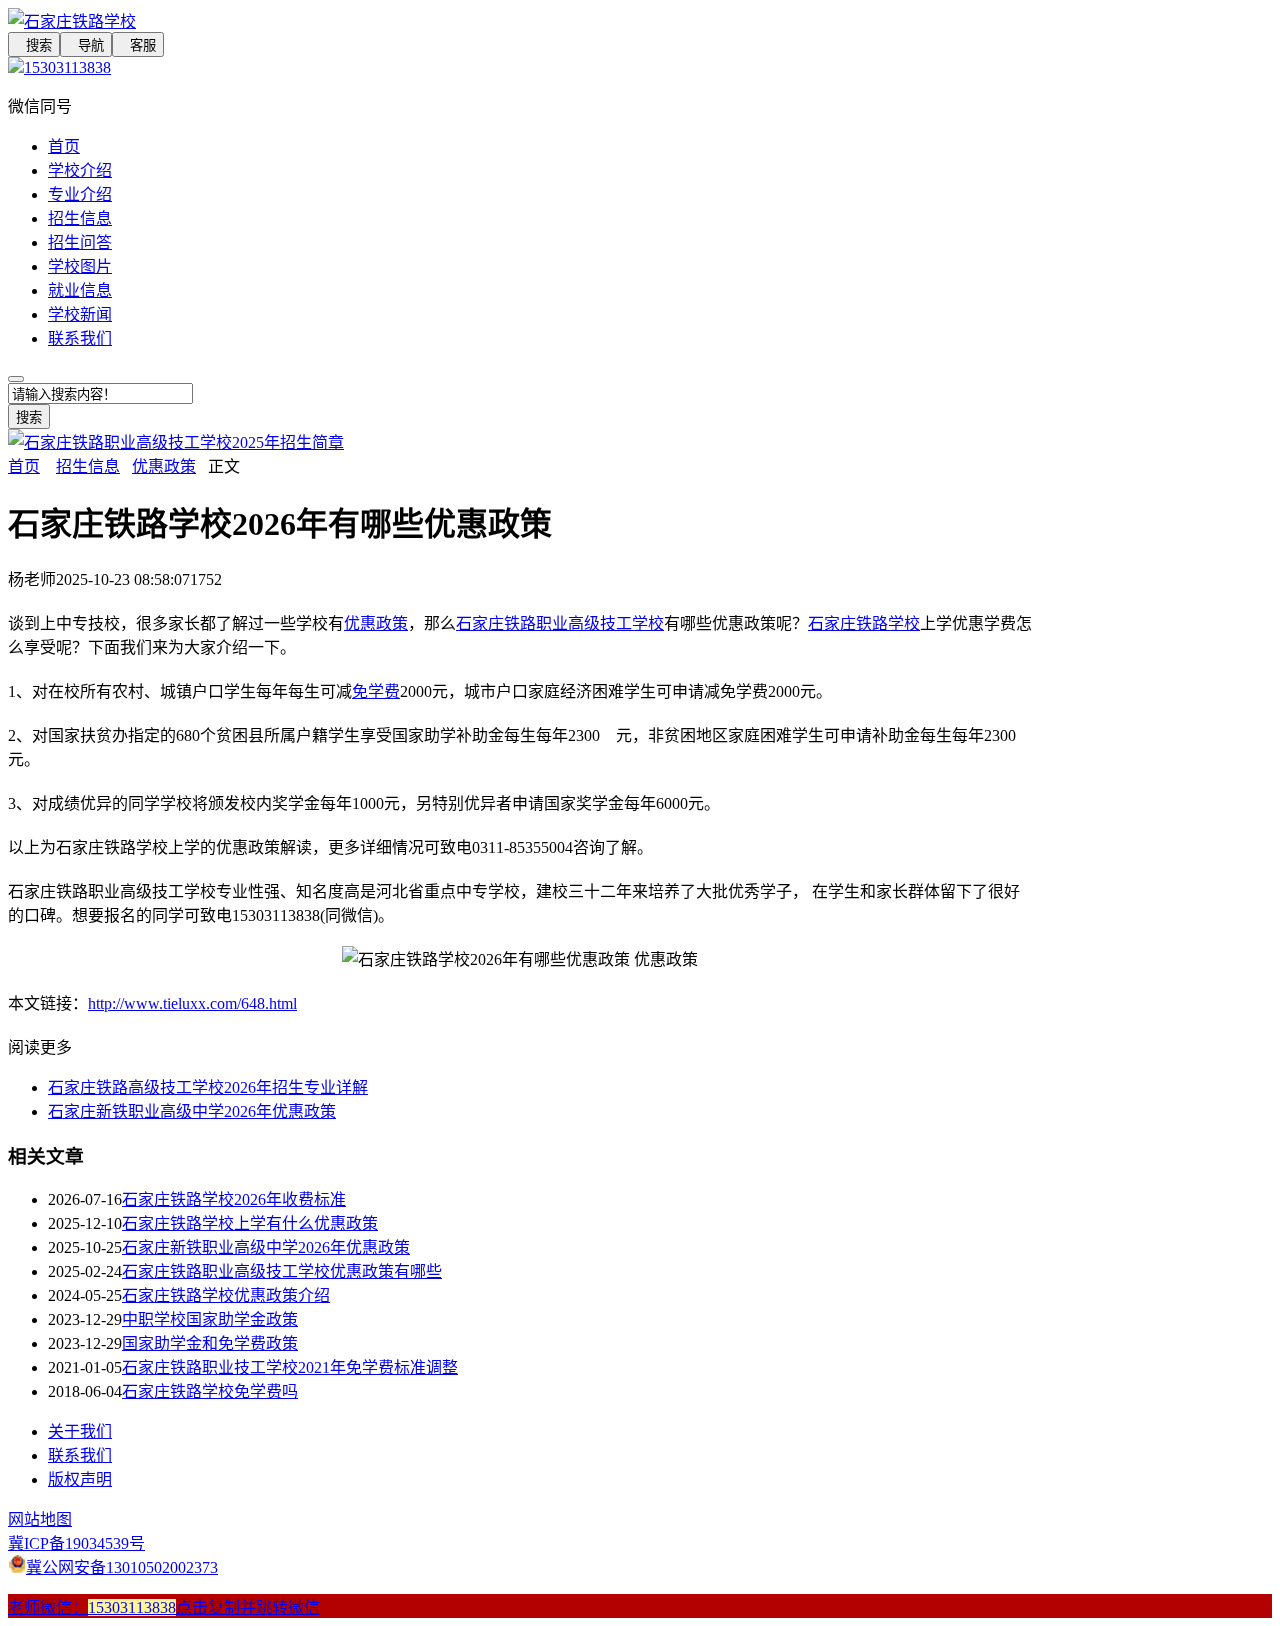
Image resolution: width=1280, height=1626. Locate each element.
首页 (64, 146)
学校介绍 (80, 170)
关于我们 (80, 1431)
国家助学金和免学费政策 (210, 1343)
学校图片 (80, 266)
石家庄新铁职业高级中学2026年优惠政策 (192, 1111)
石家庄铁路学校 (864, 623)
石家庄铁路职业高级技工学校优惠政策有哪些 (282, 1271)
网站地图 (40, 1519)
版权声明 (80, 1479)
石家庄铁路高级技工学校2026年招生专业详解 (208, 1087)
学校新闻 (80, 314)
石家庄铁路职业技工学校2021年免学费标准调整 (290, 1367)
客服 (138, 45)
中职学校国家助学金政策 (210, 1319)
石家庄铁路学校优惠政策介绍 (226, 1295)
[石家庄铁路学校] (520, 20)
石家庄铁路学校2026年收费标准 (234, 1199)
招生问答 (80, 242)
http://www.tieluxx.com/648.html (192, 1003)
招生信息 (80, 218)
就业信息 (80, 290)
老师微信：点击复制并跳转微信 (164, 1607)
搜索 (34, 45)
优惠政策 (164, 466)
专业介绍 (80, 194)
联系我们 (80, 338)
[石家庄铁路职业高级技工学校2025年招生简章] (176, 442)
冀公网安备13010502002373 (122, 1567)
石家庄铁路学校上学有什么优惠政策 (250, 1223)
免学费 (376, 691)
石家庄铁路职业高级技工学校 (560, 623)
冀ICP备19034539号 (76, 1543)
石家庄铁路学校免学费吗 (210, 1391)
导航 (86, 45)
